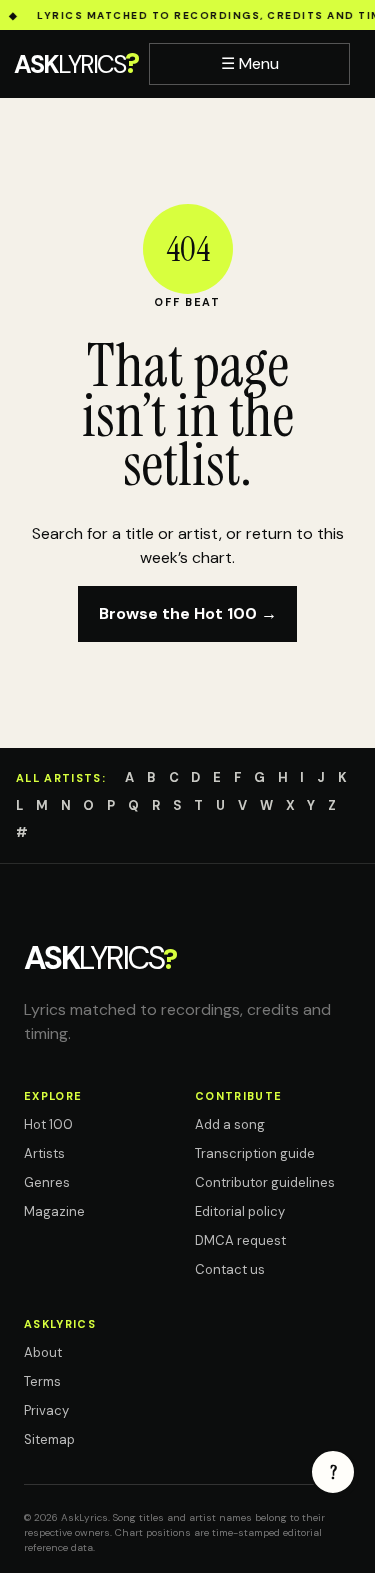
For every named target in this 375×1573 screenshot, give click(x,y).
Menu (250, 63)
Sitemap (49, 1439)
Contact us (230, 1269)
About (43, 1352)
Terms (42, 1381)
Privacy (46, 1410)
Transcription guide (255, 1153)
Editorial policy (240, 1211)
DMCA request (240, 1240)
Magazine (54, 1211)
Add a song (230, 1124)
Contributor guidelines (265, 1182)
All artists (59, 778)
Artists (44, 1153)
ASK (76, 63)
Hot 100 (48, 1124)
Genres (47, 1182)
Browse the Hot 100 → (188, 613)
